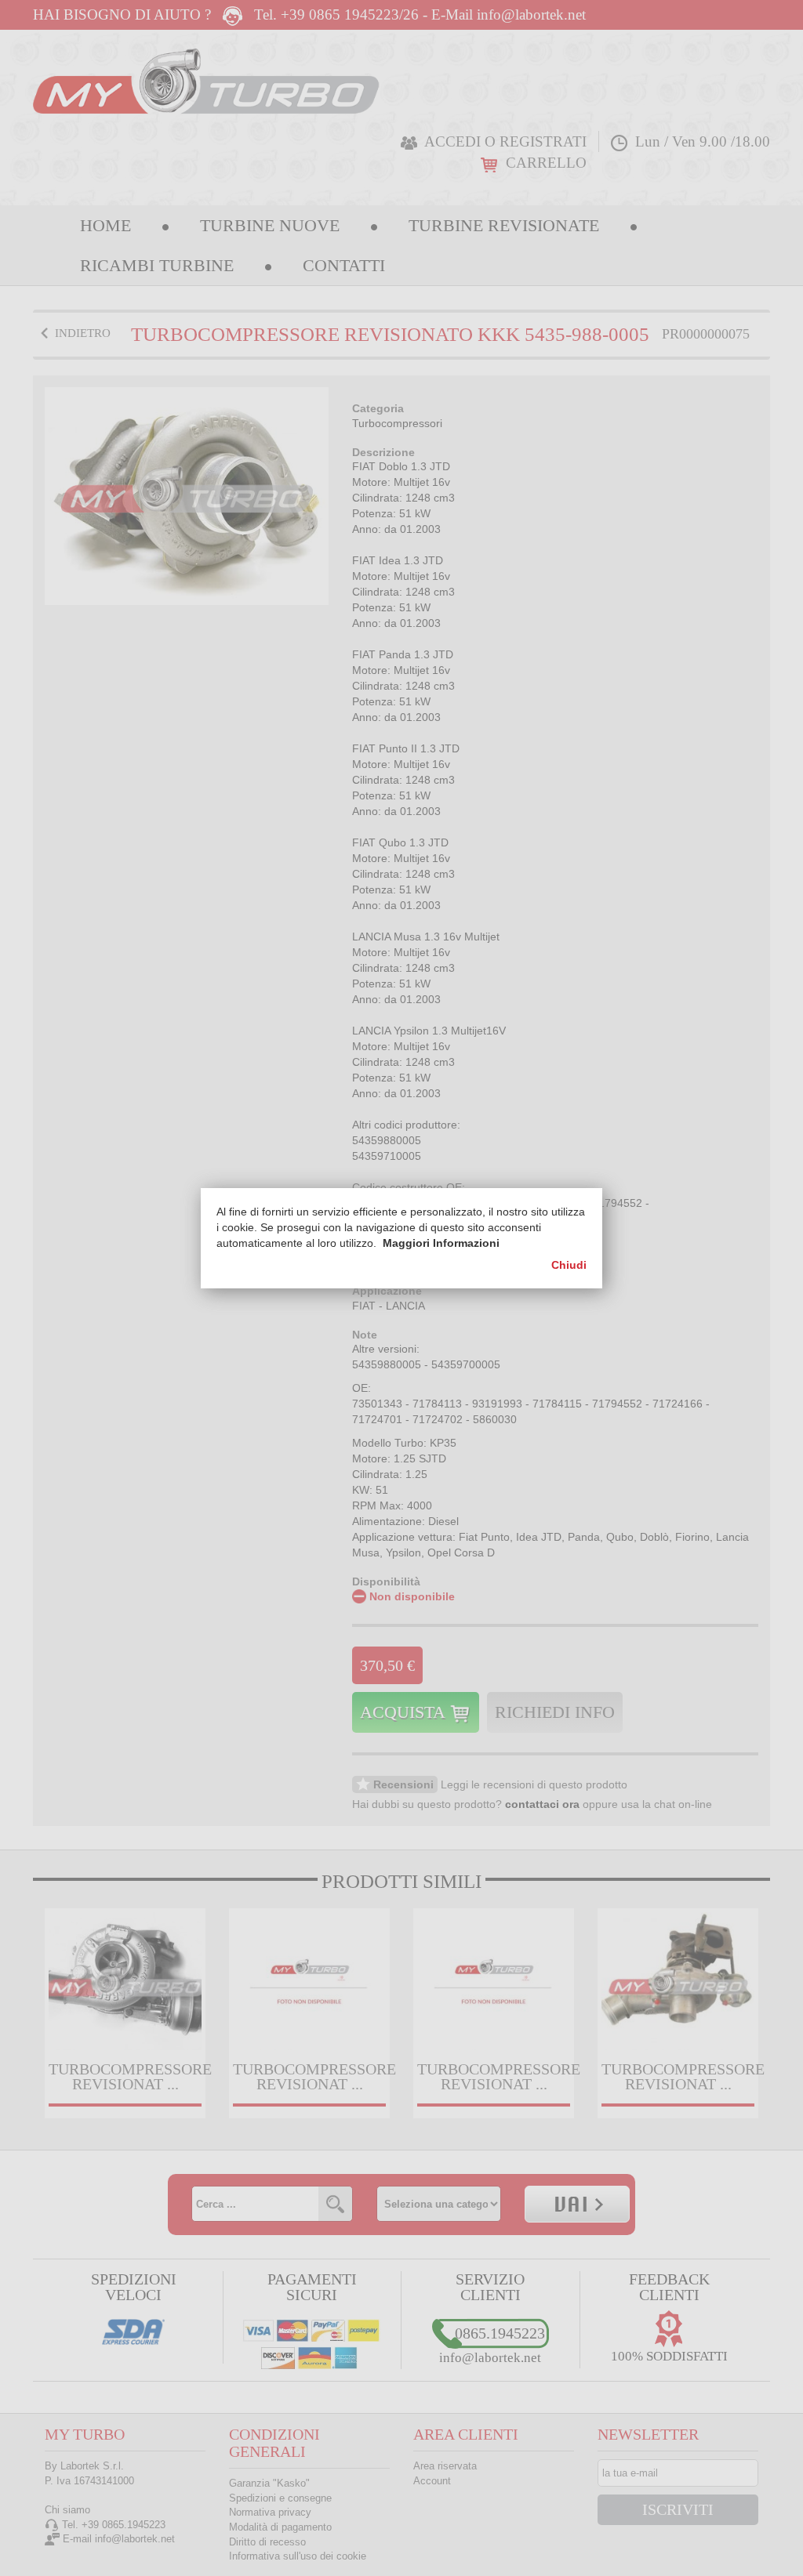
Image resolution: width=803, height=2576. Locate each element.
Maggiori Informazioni (441, 1243)
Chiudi (569, 1265)
